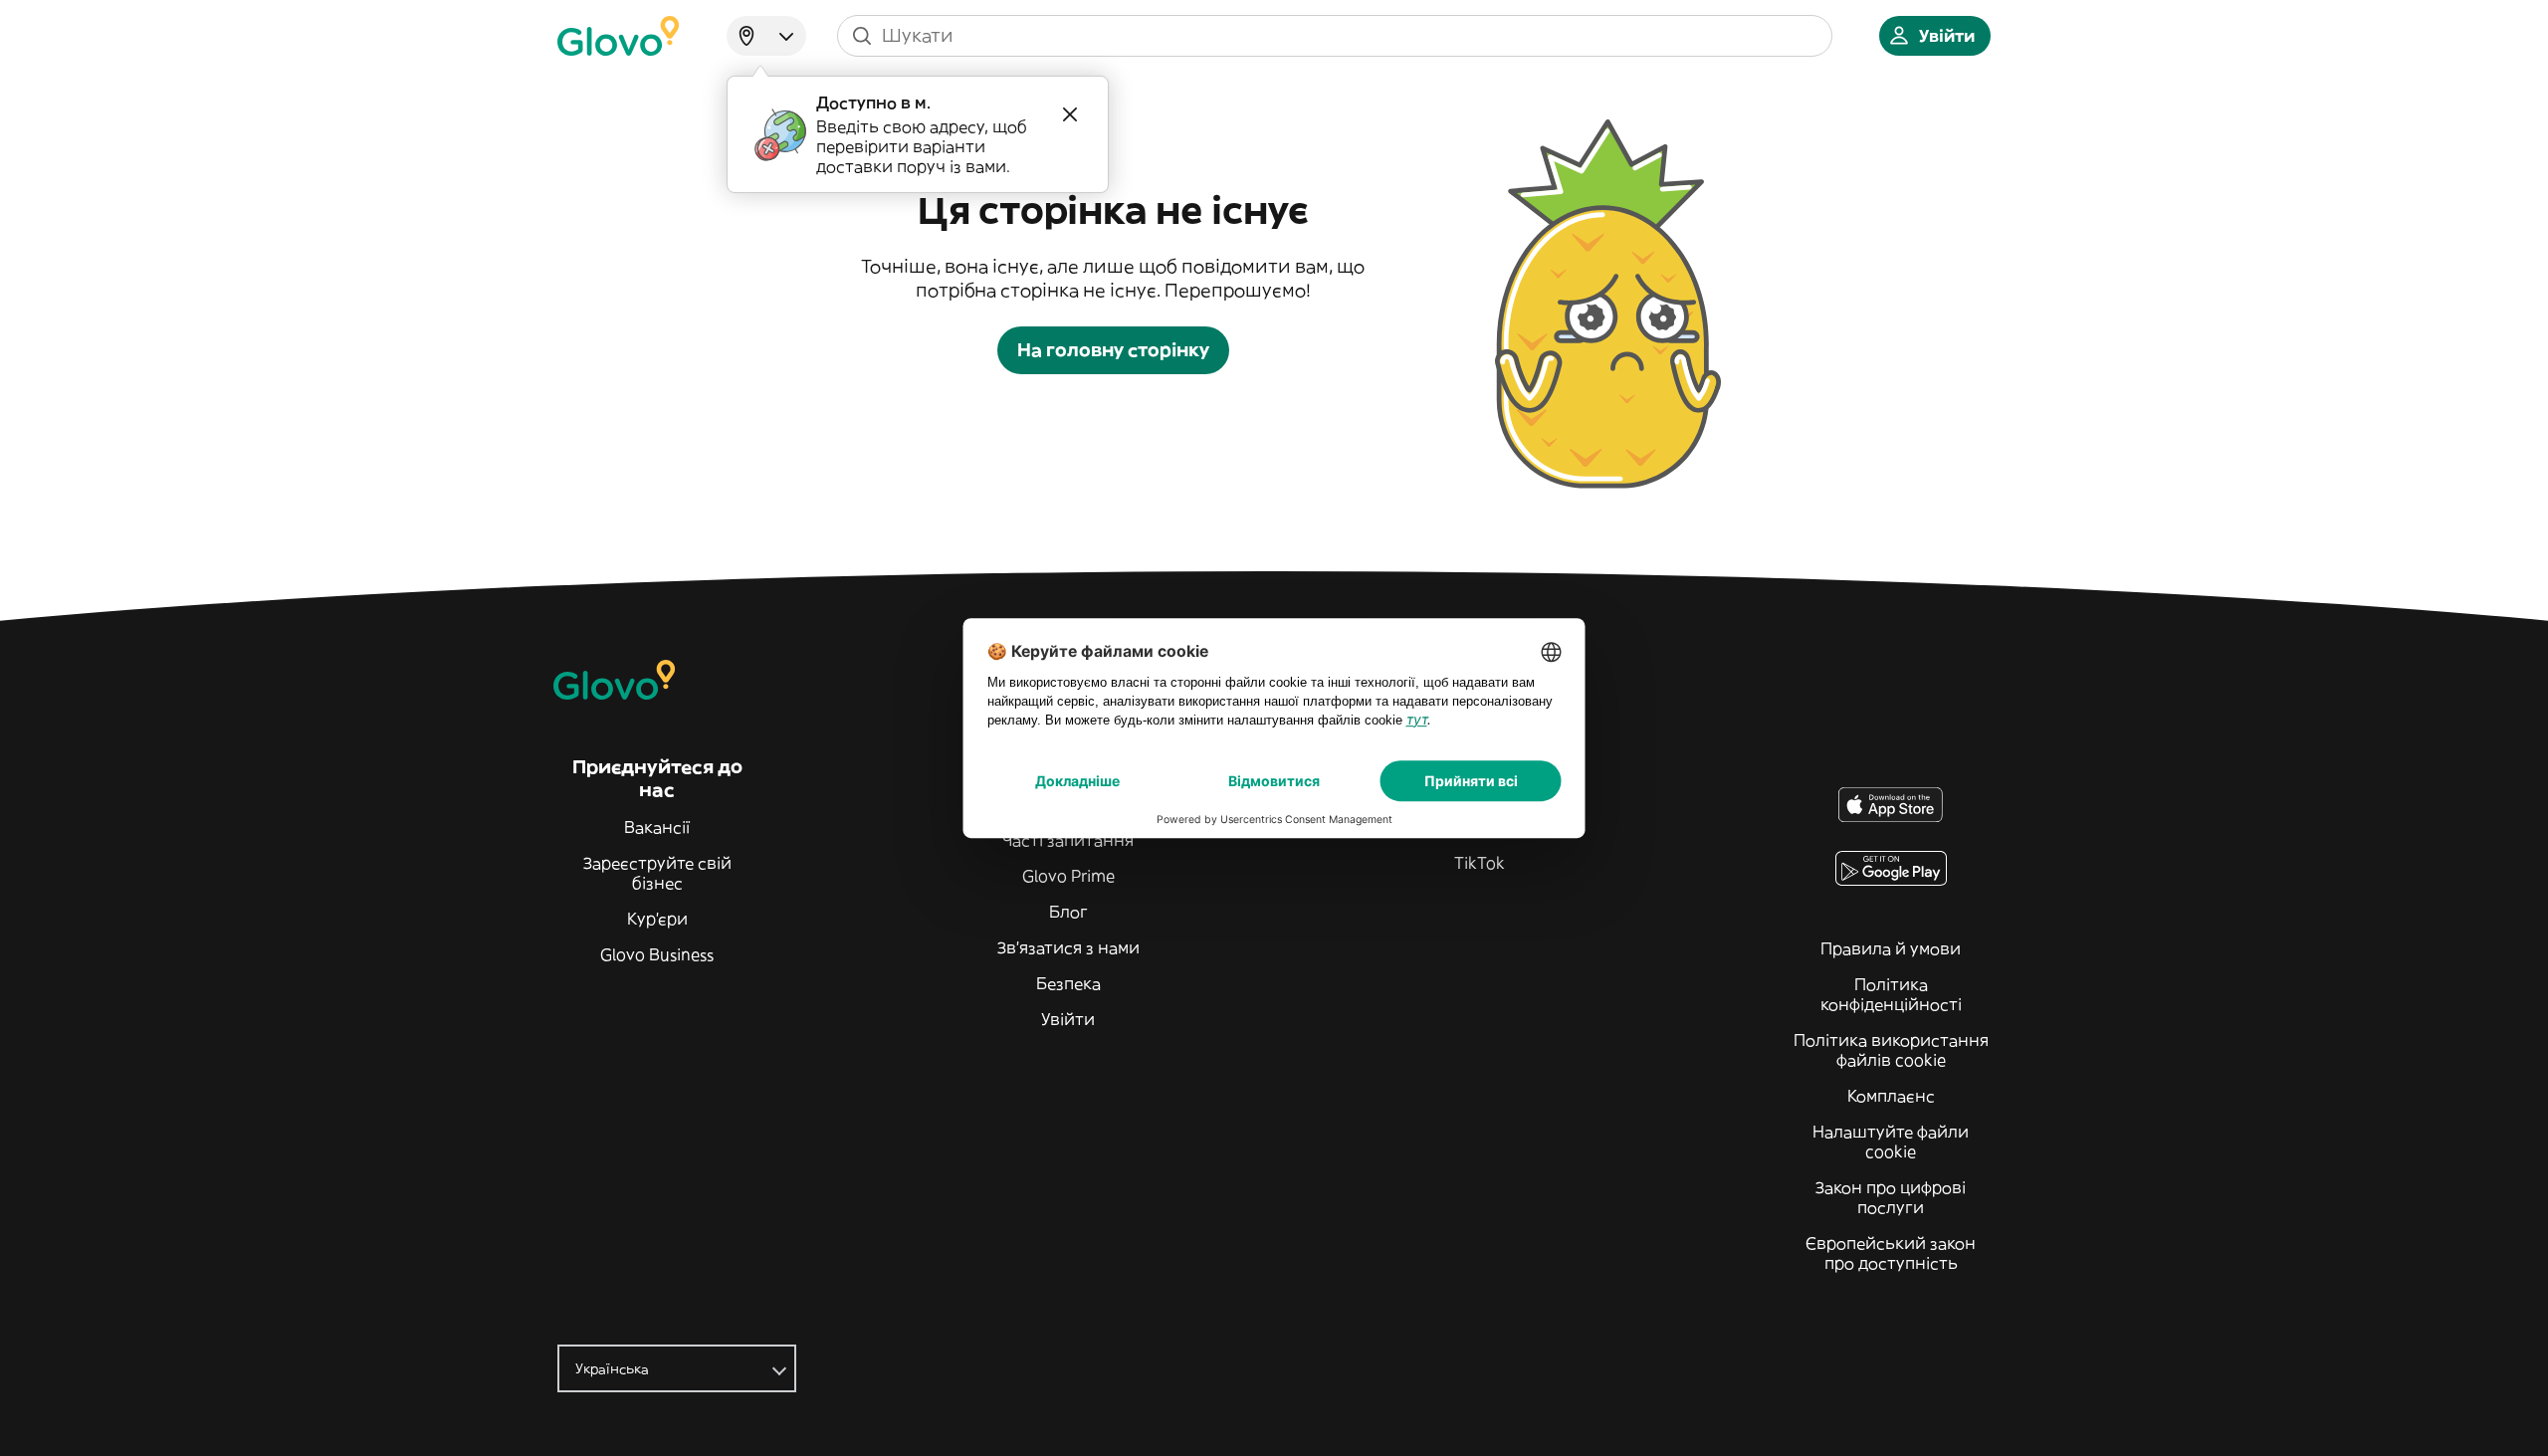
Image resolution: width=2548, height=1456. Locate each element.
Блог (1068, 912)
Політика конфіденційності (1891, 994)
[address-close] (1070, 114)
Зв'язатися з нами (1068, 947)
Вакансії (657, 827)
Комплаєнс (1891, 1096)
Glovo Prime (1068, 876)
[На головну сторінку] (618, 36)
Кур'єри (657, 919)
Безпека (1068, 983)
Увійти (1068, 1019)
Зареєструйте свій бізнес (657, 873)
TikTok (1480, 863)
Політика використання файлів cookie (1891, 1050)
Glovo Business (657, 954)
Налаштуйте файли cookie (1891, 1142)
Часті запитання (1068, 840)
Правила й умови (1891, 948)
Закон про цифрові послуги (1891, 1197)
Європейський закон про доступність (1891, 1253)
